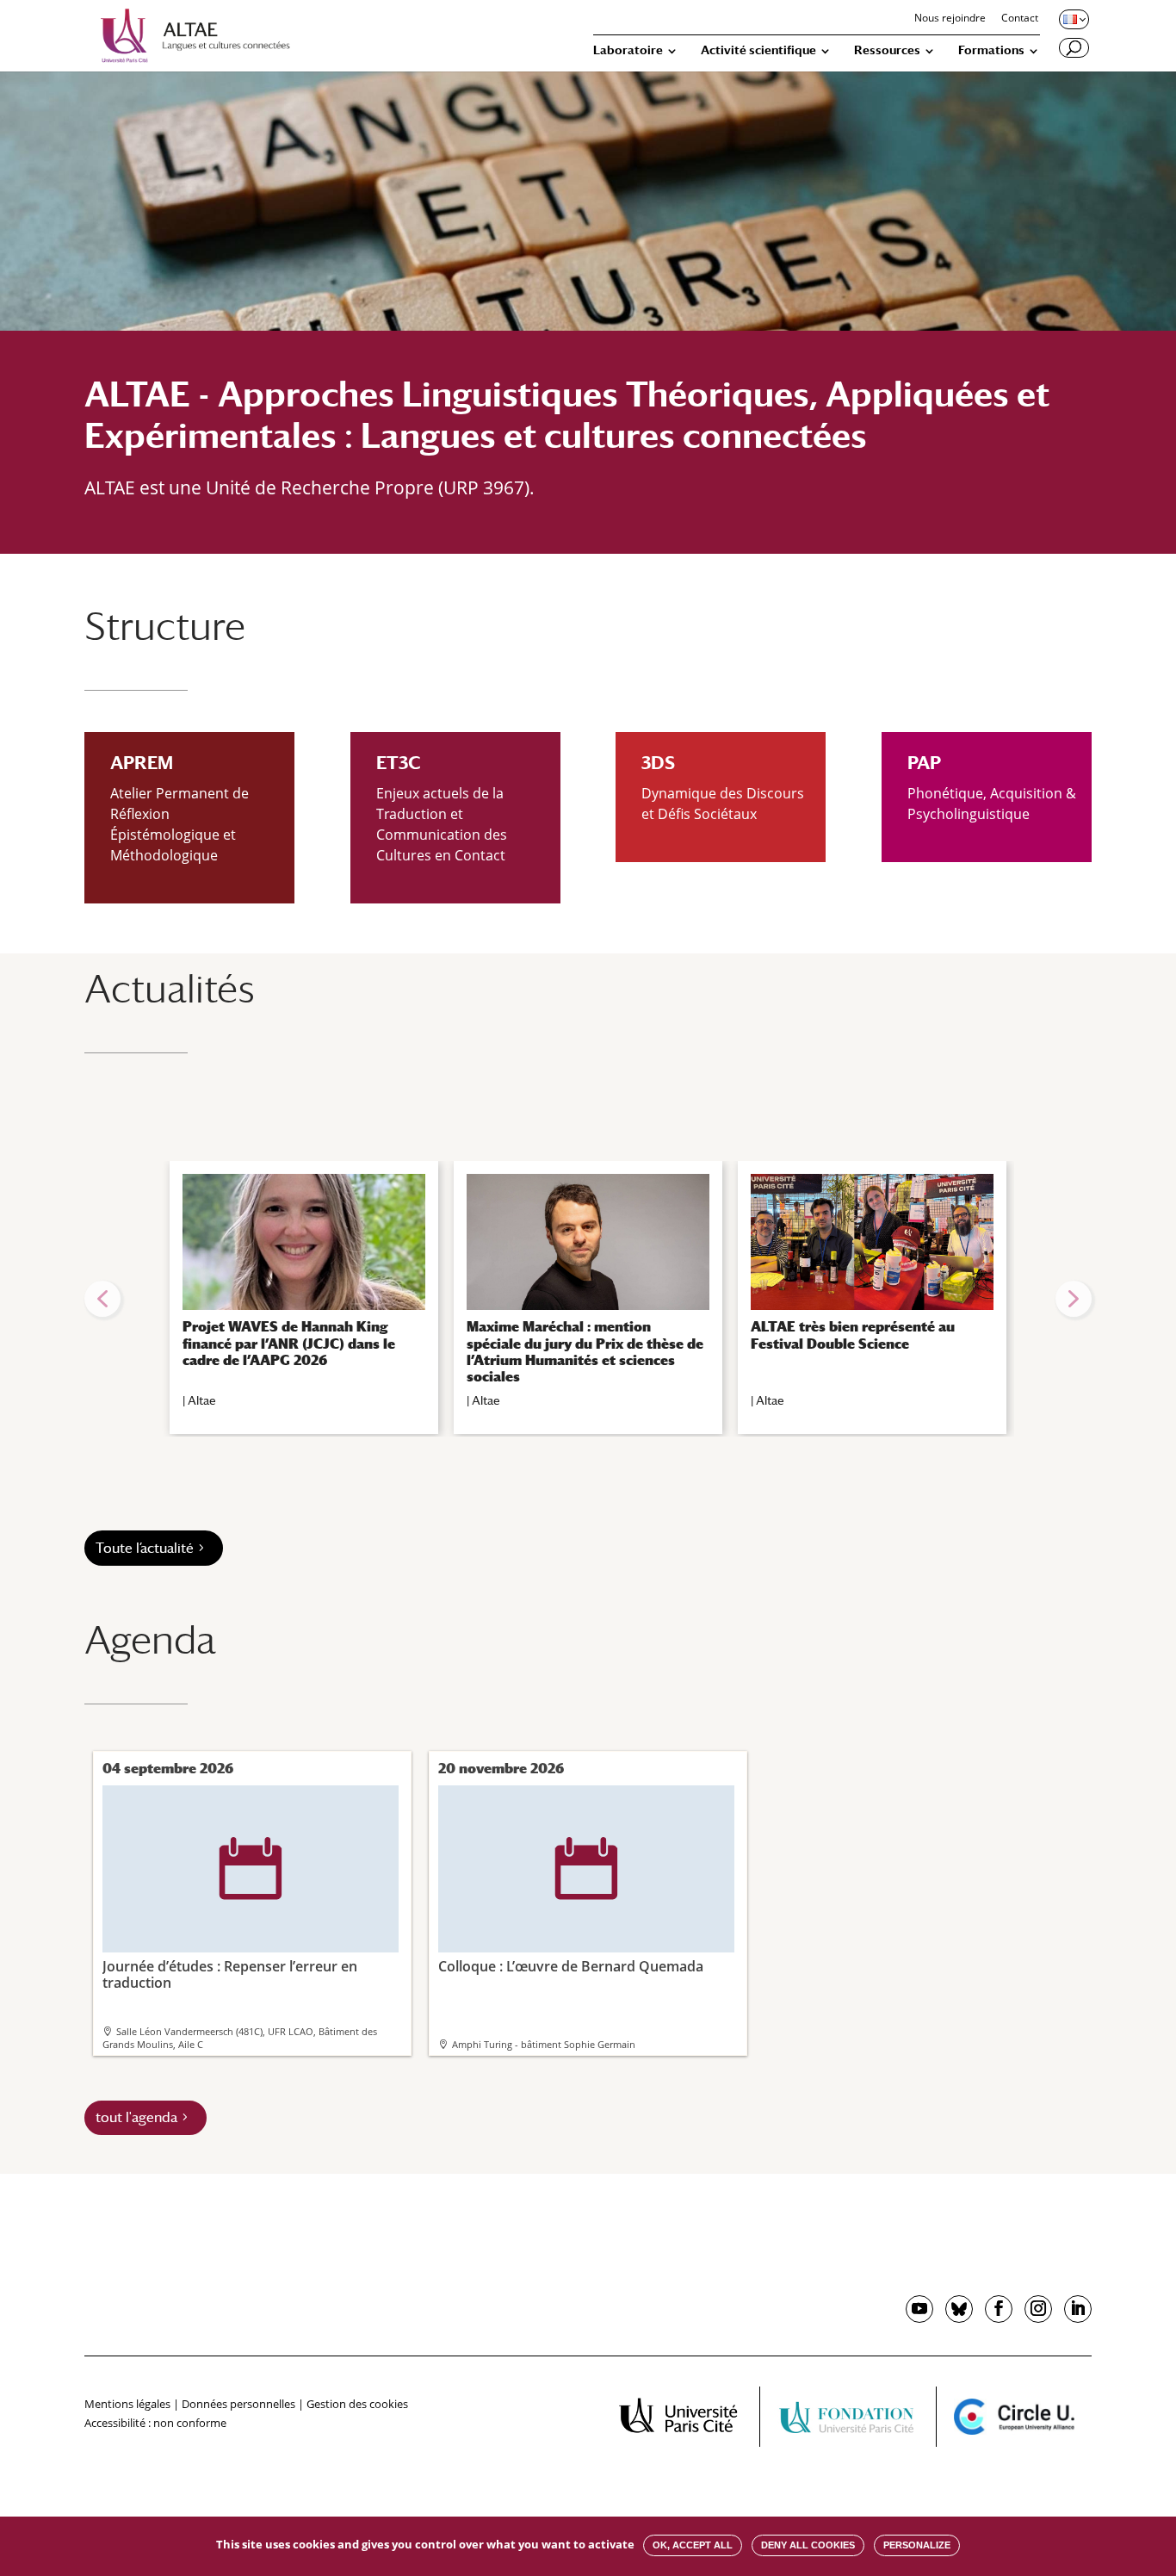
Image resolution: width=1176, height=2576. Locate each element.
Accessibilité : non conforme (155, 2423)
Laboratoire (628, 50)
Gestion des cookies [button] (357, 2404)
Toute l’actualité (145, 1548)
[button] (102, 1299)
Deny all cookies (808, 2545)
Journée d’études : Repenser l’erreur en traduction (230, 1915)
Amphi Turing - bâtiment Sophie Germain (544, 2044)
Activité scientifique (758, 50)
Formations (991, 50)
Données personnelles (238, 2404)
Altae (202, 1400)
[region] (588, 1299)
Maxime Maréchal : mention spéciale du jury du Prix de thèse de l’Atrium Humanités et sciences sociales (585, 1352)
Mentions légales (127, 2404)
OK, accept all (693, 2545)
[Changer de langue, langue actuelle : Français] (1073, 19)
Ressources (887, 50)
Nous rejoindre (950, 19)
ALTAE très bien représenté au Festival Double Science (853, 1335)
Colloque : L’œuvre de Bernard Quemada (571, 1906)
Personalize (917, 2545)
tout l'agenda (136, 2117)
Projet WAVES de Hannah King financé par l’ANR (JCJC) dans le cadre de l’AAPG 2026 (289, 1343)
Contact (1020, 19)
